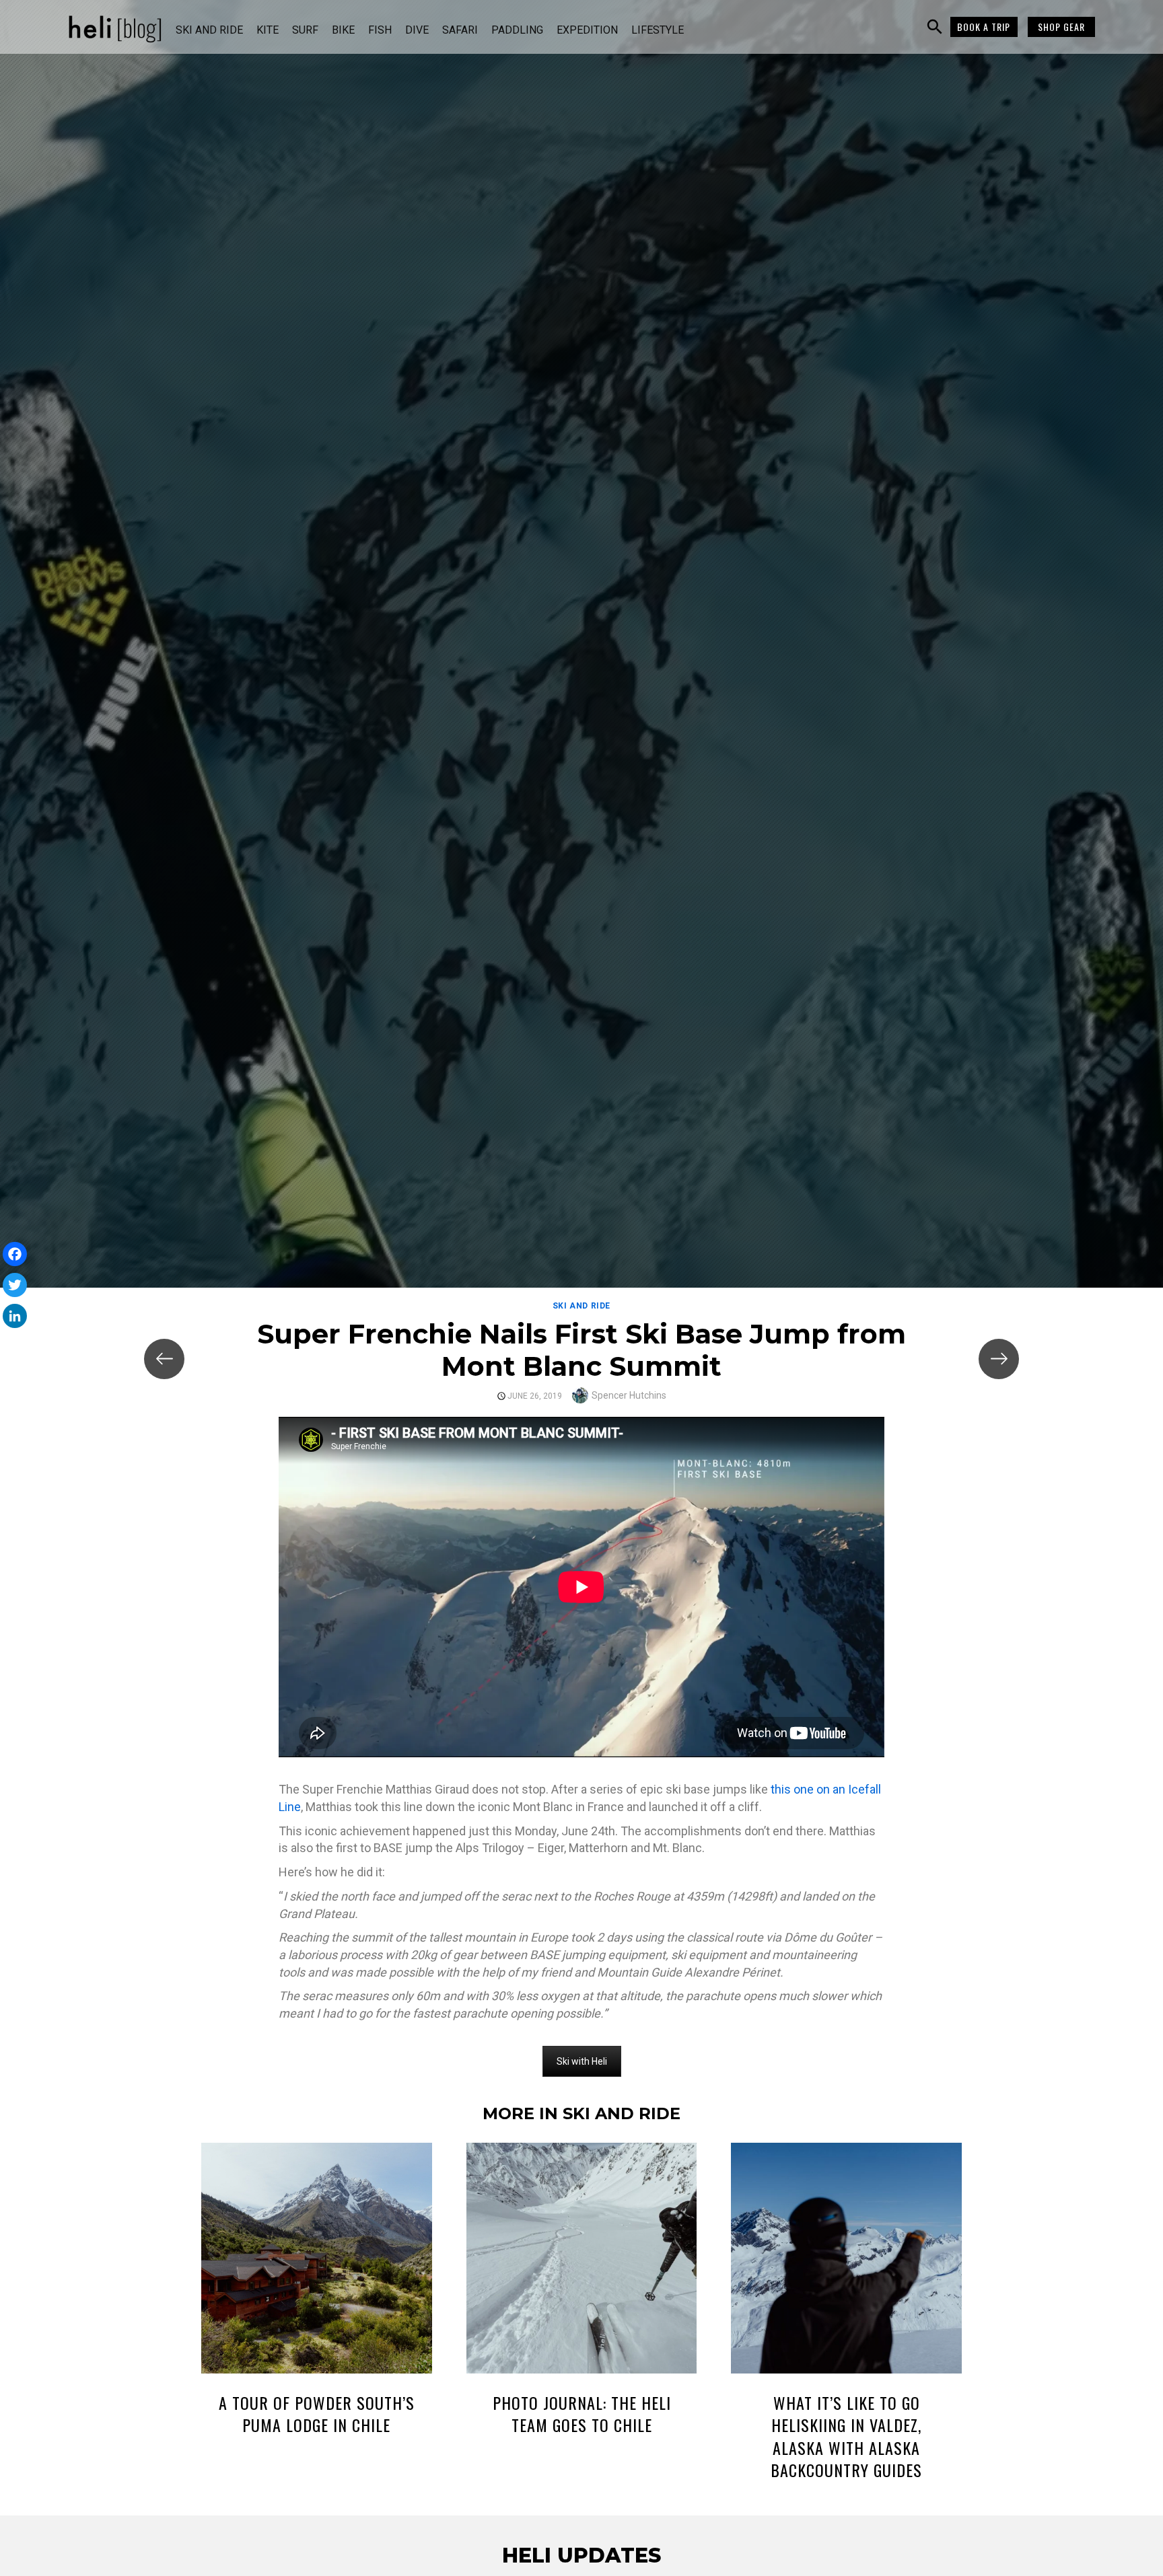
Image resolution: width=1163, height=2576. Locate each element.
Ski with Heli (582, 2061)
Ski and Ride (209, 30)
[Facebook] (15, 1254)
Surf (305, 30)
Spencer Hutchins (629, 1395)
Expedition (587, 30)
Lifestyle (658, 30)
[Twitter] (15, 1285)
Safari (460, 30)
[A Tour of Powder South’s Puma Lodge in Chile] (317, 2260)
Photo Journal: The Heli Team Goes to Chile (582, 2414)
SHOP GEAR (1061, 27)
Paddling (517, 30)
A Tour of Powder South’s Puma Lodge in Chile (317, 2414)
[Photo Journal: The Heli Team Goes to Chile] (582, 2260)
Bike (343, 30)
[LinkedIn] (15, 1316)
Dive (417, 30)
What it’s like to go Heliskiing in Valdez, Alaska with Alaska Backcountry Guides (846, 2436)
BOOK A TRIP (984, 27)
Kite (268, 30)
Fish (380, 30)
